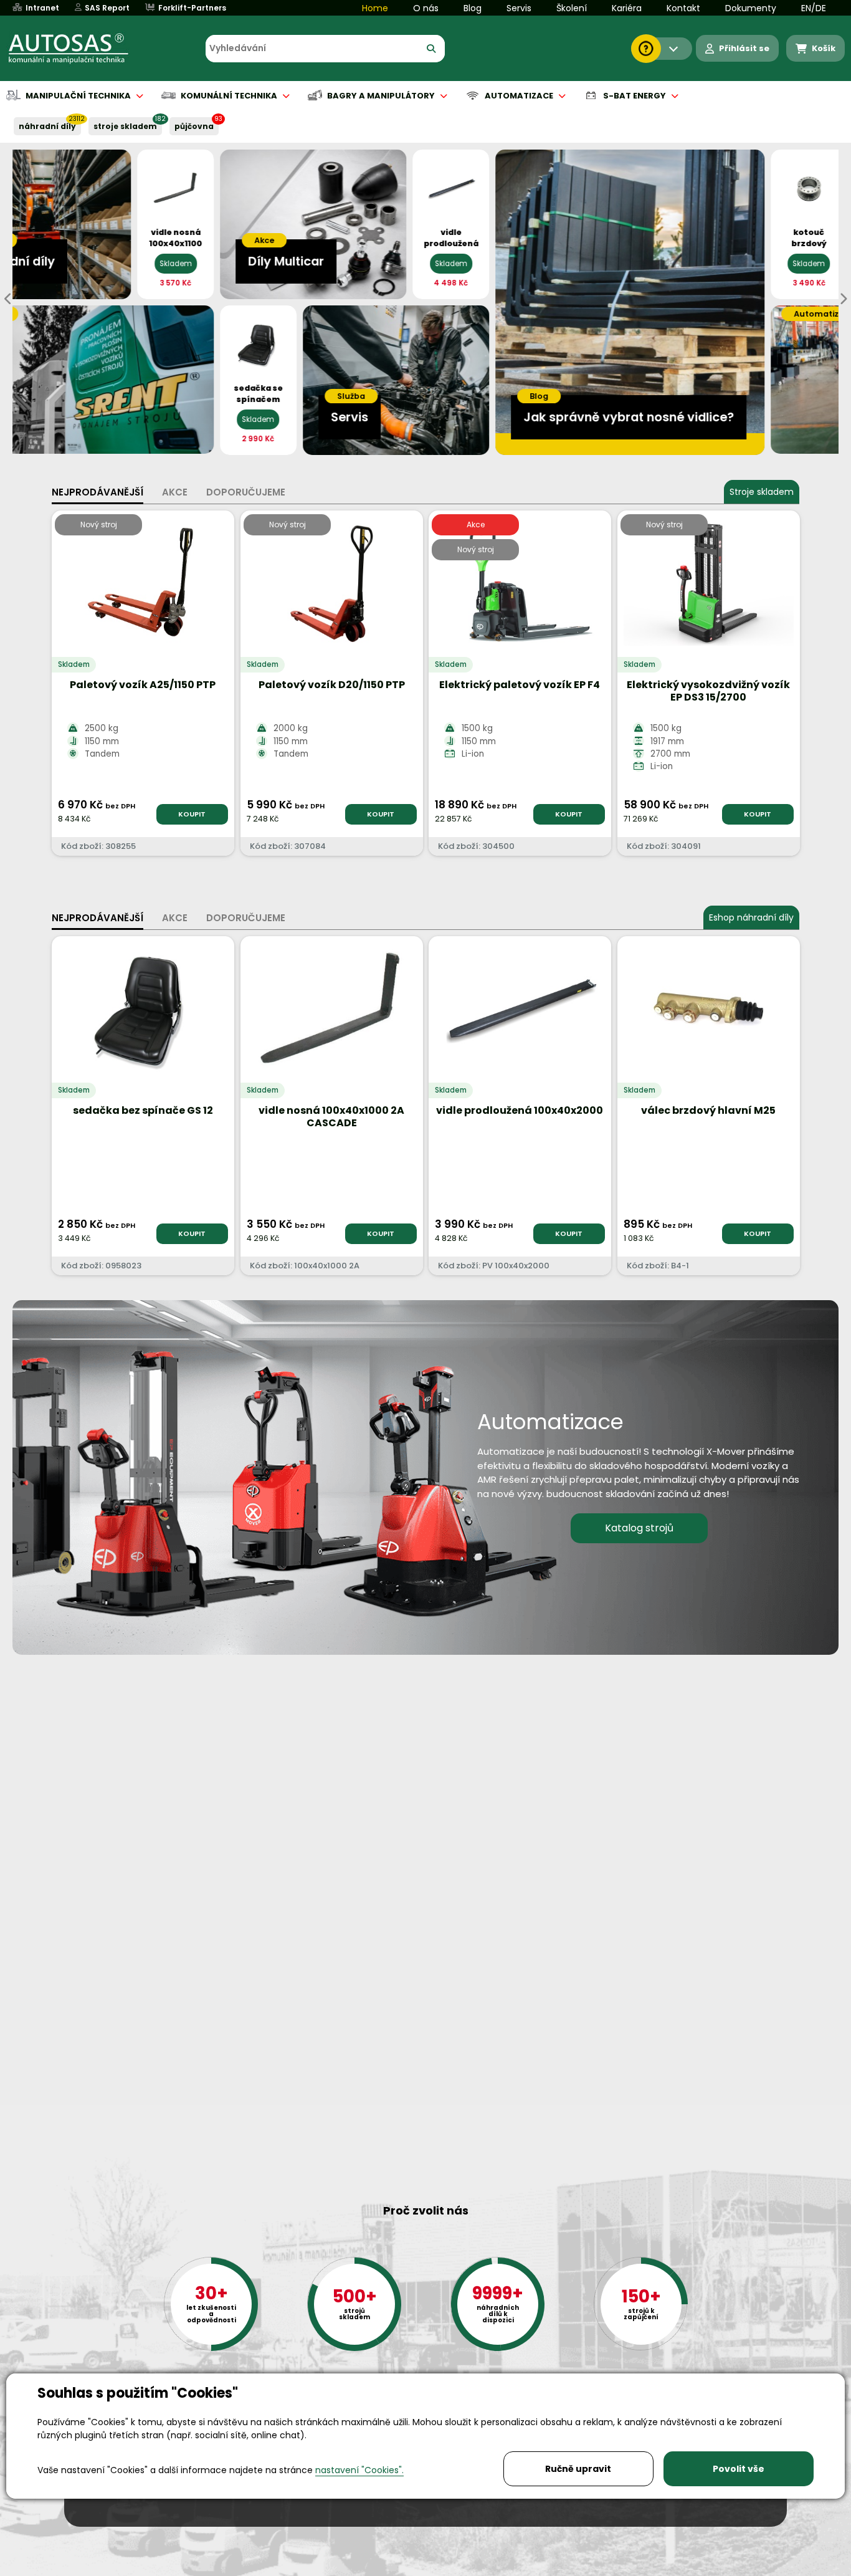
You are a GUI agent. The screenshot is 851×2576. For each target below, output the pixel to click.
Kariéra (627, 8)
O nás (426, 8)
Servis (519, 8)
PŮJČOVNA (194, 126)
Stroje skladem (762, 492)
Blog (473, 8)
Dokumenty (751, 8)
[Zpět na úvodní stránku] (77, 49)
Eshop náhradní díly (751, 917)
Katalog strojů (639, 1528)
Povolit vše (739, 2469)
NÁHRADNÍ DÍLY (47, 126)
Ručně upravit (578, 2469)
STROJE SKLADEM (125, 126)
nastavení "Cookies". (359, 2470)
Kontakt (683, 8)
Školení (572, 8)
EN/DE (814, 8)
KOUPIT (192, 814)
